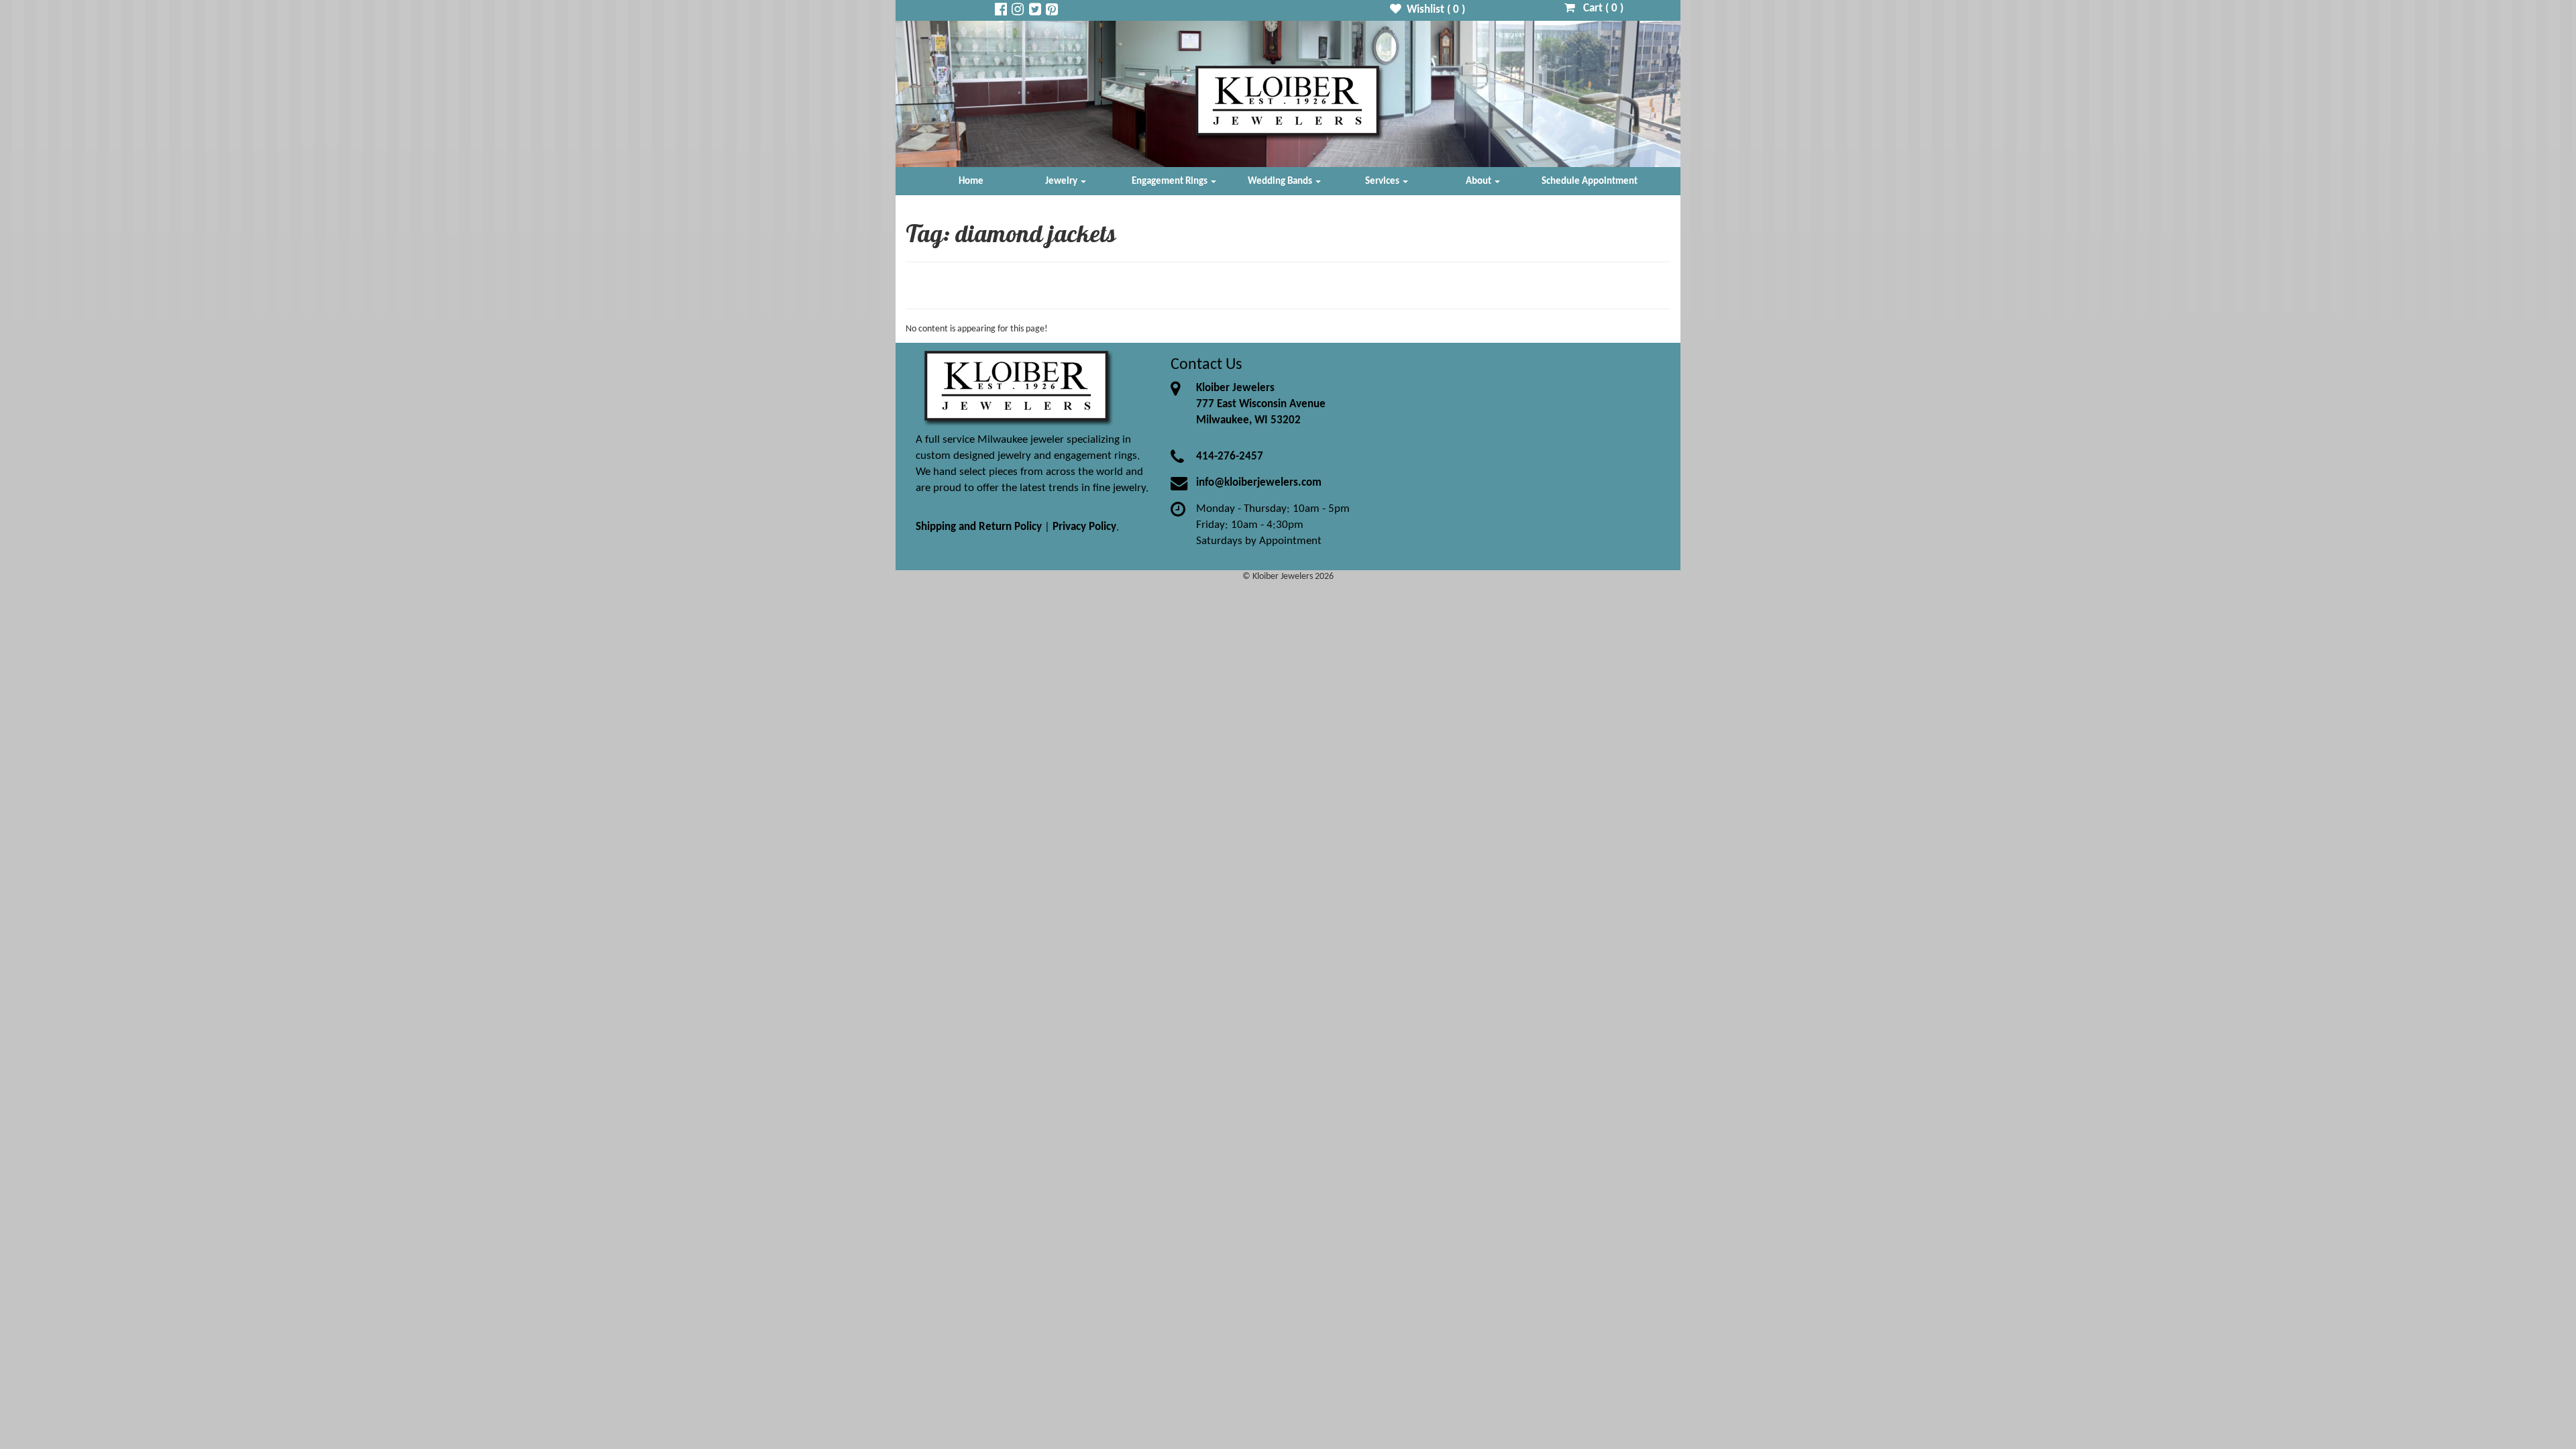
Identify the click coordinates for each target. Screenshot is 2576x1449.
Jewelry (1062, 181)
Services (1383, 181)
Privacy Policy (1084, 527)
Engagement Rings (1171, 181)
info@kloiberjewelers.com (1259, 483)
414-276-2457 (1230, 457)
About (1480, 181)
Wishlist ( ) (1433, 10)
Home (971, 181)
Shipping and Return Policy (979, 527)
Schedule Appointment (1590, 181)
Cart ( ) (1599, 8)
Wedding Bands (1281, 181)
